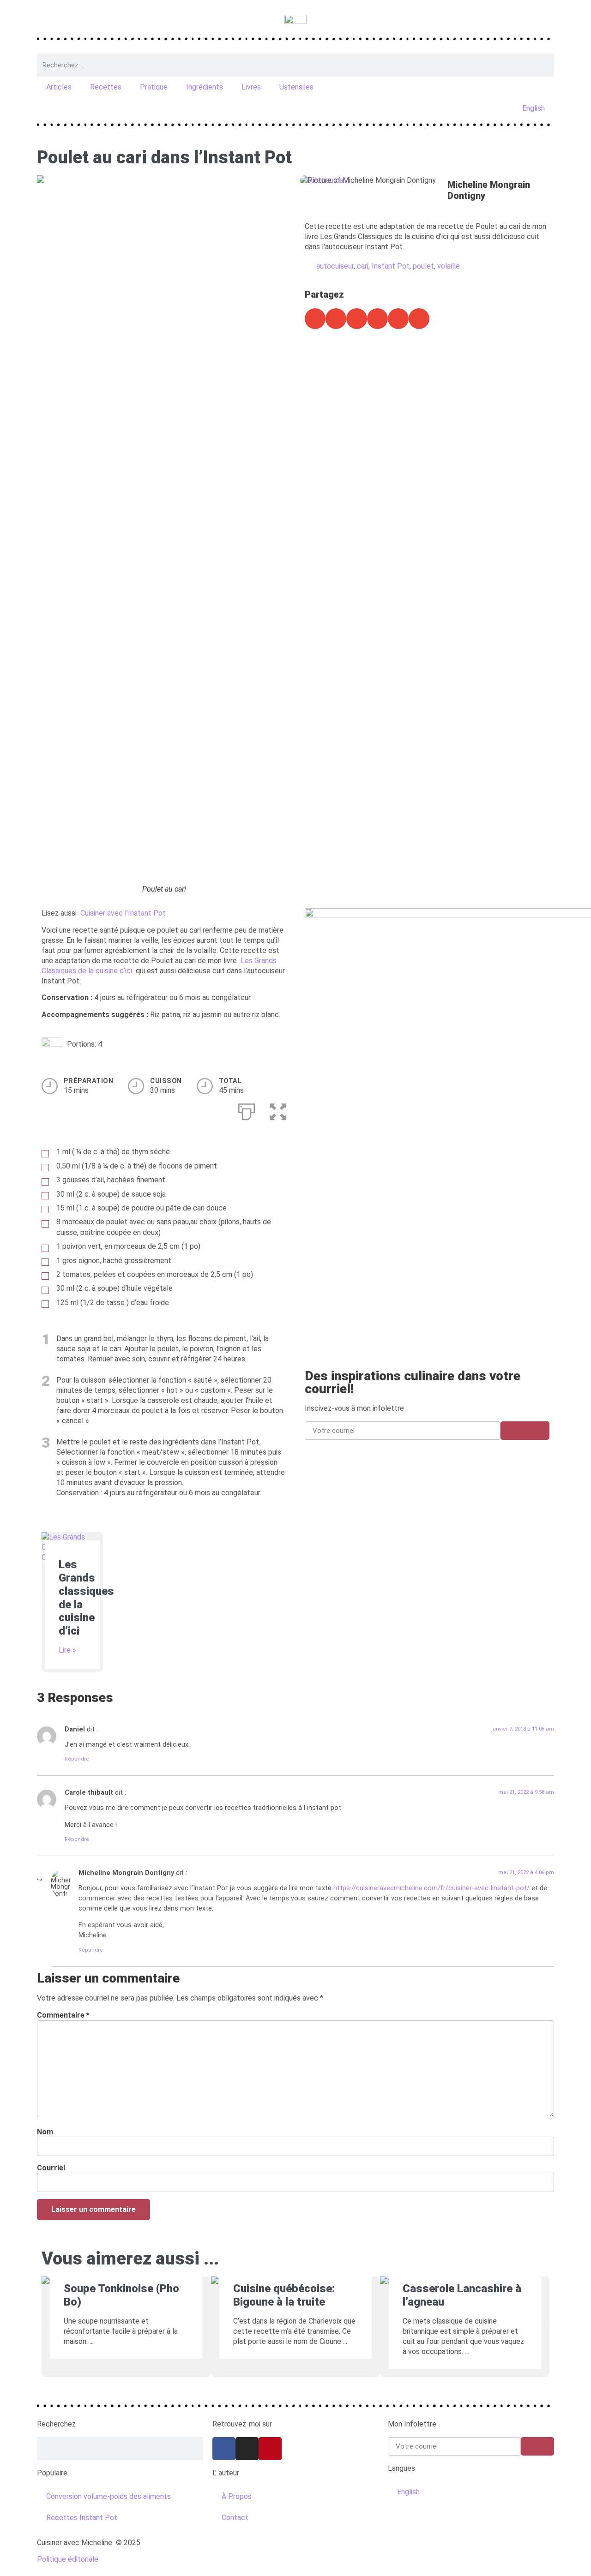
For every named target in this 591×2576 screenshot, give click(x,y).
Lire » (67, 1650)
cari (363, 266)
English (534, 108)
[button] (315, 319)
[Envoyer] (525, 1431)
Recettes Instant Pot (82, 2518)
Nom (45, 2132)
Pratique (154, 87)
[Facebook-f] (224, 2449)
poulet (423, 266)
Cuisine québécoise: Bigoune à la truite (284, 2295)
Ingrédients (205, 87)
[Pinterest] (270, 2449)
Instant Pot (391, 266)
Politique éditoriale (68, 2559)
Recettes (106, 87)
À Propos (237, 2496)
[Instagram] (247, 2449)
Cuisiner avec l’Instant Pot (123, 913)
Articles (59, 87)
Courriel (51, 2168)
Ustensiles (296, 87)
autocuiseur (335, 266)
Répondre (77, 1759)
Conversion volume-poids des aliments (109, 2496)
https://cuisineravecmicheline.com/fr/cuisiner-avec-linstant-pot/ (431, 1888)
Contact (235, 2518)
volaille (449, 266)
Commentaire (63, 2015)
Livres (251, 87)
